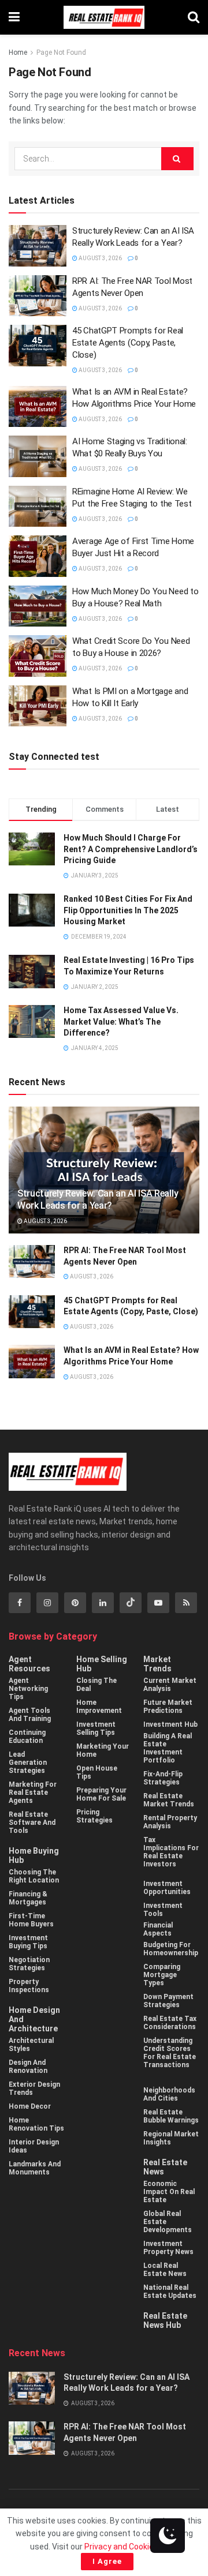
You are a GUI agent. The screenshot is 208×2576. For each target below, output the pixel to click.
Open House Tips (97, 1772)
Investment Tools (163, 1910)
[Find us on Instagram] (47, 1603)
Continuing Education (27, 1737)
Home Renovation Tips (36, 2124)
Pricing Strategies (94, 1816)
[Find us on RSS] (186, 1603)
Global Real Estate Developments (168, 2222)
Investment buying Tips (28, 1942)
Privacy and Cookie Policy (131, 2547)
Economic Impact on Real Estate (169, 2192)
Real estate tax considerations (170, 2023)
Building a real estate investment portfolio (168, 1748)
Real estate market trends (169, 1800)
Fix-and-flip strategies (163, 1778)
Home (18, 53)
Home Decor (30, 2106)
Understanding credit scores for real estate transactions (170, 2053)
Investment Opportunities (167, 1888)
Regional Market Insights (171, 2138)
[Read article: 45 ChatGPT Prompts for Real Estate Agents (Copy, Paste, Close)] (38, 346)
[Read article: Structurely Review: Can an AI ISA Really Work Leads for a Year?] (38, 246)
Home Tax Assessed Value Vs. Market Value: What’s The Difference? (121, 1021)
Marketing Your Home (103, 1750)
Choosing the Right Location (34, 1876)
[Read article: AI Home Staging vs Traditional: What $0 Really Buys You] (38, 456)
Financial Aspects (158, 1929)
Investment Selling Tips (96, 1728)
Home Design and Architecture (34, 2019)
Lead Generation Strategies (28, 1763)
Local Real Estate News (165, 2270)
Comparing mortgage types (162, 1975)
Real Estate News (165, 2167)
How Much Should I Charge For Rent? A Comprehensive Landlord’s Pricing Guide (131, 849)
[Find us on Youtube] (158, 1603)
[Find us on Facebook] (20, 1603)
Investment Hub (170, 1724)
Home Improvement (99, 1707)
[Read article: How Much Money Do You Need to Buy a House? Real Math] (38, 606)
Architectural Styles (31, 2045)
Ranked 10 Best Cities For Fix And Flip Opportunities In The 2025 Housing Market (128, 910)
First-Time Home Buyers (31, 1920)
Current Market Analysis (170, 1685)
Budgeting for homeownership (171, 1949)
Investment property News (168, 2248)
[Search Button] (194, 17)
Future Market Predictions (168, 1707)
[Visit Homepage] (104, 17)
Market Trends (157, 1664)
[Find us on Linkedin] (103, 1603)
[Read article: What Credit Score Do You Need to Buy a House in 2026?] (38, 656)
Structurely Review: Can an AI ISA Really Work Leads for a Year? (98, 1199)
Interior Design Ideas (34, 2146)
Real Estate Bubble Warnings (171, 2116)
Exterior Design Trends (34, 2088)
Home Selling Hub (102, 1664)
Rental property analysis (170, 1822)
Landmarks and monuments (35, 2168)
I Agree (107, 2561)
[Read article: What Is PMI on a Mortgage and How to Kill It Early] (38, 706)
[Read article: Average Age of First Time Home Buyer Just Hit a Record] (38, 556)
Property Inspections (29, 1986)
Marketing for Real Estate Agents (33, 1793)
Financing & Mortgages (28, 1898)
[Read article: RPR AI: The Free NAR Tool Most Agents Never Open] (38, 296)
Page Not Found (61, 53)
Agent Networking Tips (28, 1689)
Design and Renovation (28, 2067)
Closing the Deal (96, 1685)
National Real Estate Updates (170, 2292)
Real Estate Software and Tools (32, 1823)
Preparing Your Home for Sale (101, 1794)
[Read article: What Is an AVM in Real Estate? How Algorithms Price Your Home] (38, 407)
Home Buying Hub (34, 1855)
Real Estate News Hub (165, 2320)
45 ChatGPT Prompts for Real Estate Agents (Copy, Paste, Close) (128, 343)
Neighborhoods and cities (169, 2094)
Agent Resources (29, 1664)
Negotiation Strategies (29, 1964)
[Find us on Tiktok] (131, 1603)
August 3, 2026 (100, 258)
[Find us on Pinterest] (75, 1603)
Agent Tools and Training (30, 1715)
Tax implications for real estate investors (171, 1852)
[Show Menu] (14, 17)
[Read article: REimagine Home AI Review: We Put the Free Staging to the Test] (38, 507)
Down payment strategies (168, 2001)
